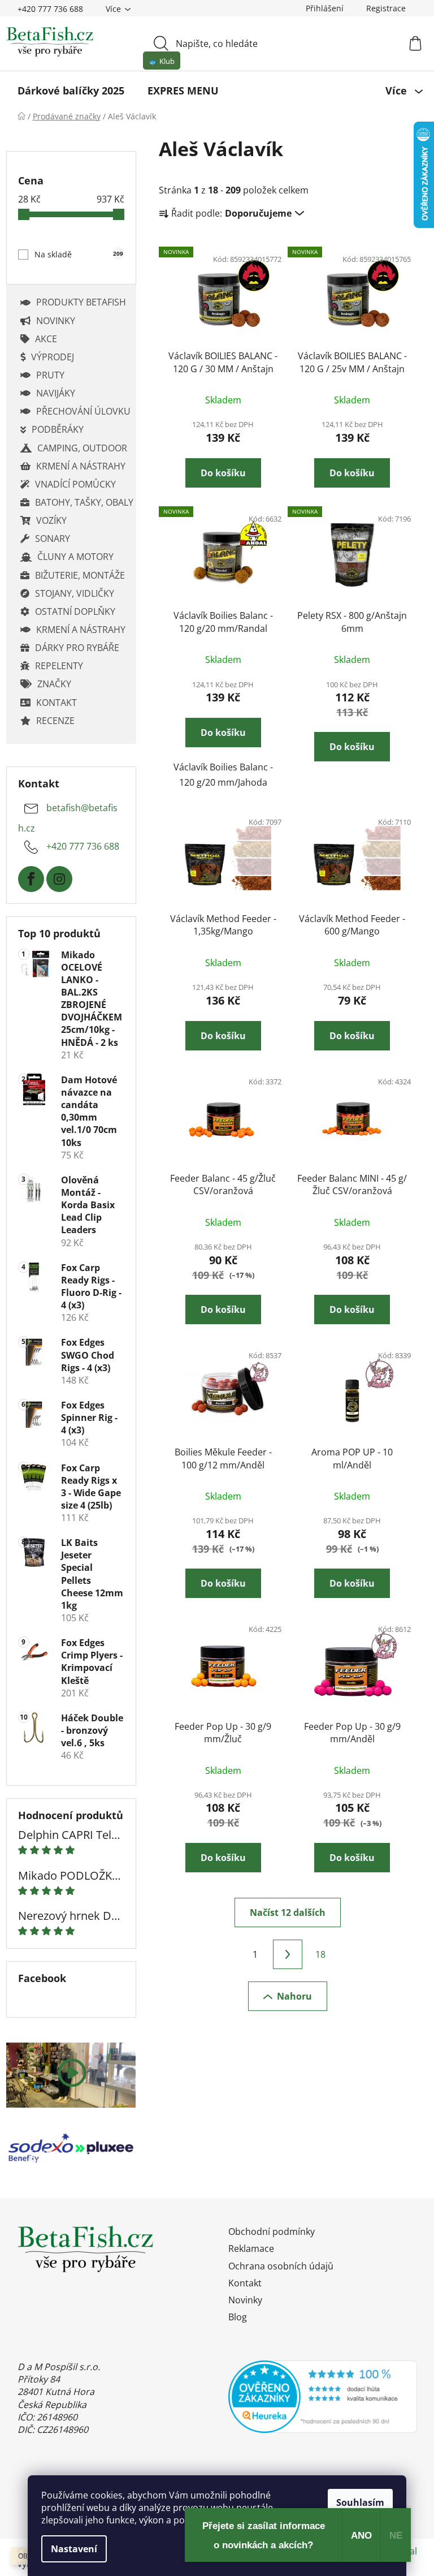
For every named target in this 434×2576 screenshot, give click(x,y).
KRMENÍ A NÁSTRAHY (81, 466)
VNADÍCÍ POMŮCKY (75, 484)
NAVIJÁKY (56, 393)
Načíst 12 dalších (288, 1912)
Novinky (245, 2300)
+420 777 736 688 (50, 9)
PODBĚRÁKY (58, 429)
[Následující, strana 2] (288, 1954)
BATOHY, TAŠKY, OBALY (84, 502)
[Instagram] (59, 879)
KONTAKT (57, 703)
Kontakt (245, 2283)
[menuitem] (71, 91)
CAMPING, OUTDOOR (82, 448)
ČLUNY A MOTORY (75, 557)
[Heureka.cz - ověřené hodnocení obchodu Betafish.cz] (323, 2397)
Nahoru (294, 1996)
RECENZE (55, 721)
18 (320, 1954)
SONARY (53, 539)
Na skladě (79, 254)
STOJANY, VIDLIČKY (75, 593)
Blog (238, 2317)
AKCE (46, 339)
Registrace (386, 8)
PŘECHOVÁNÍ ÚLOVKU (83, 411)
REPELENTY (59, 666)
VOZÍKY (51, 520)
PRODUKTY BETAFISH (81, 302)
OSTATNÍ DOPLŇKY (75, 611)
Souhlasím (360, 2502)
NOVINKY (56, 321)
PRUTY (50, 375)
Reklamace (251, 2248)
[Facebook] (31, 879)
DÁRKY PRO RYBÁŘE (77, 648)
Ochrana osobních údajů (281, 2266)
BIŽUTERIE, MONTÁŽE (80, 575)
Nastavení (74, 2549)
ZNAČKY (54, 684)
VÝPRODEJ (53, 357)
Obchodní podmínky (272, 2232)
